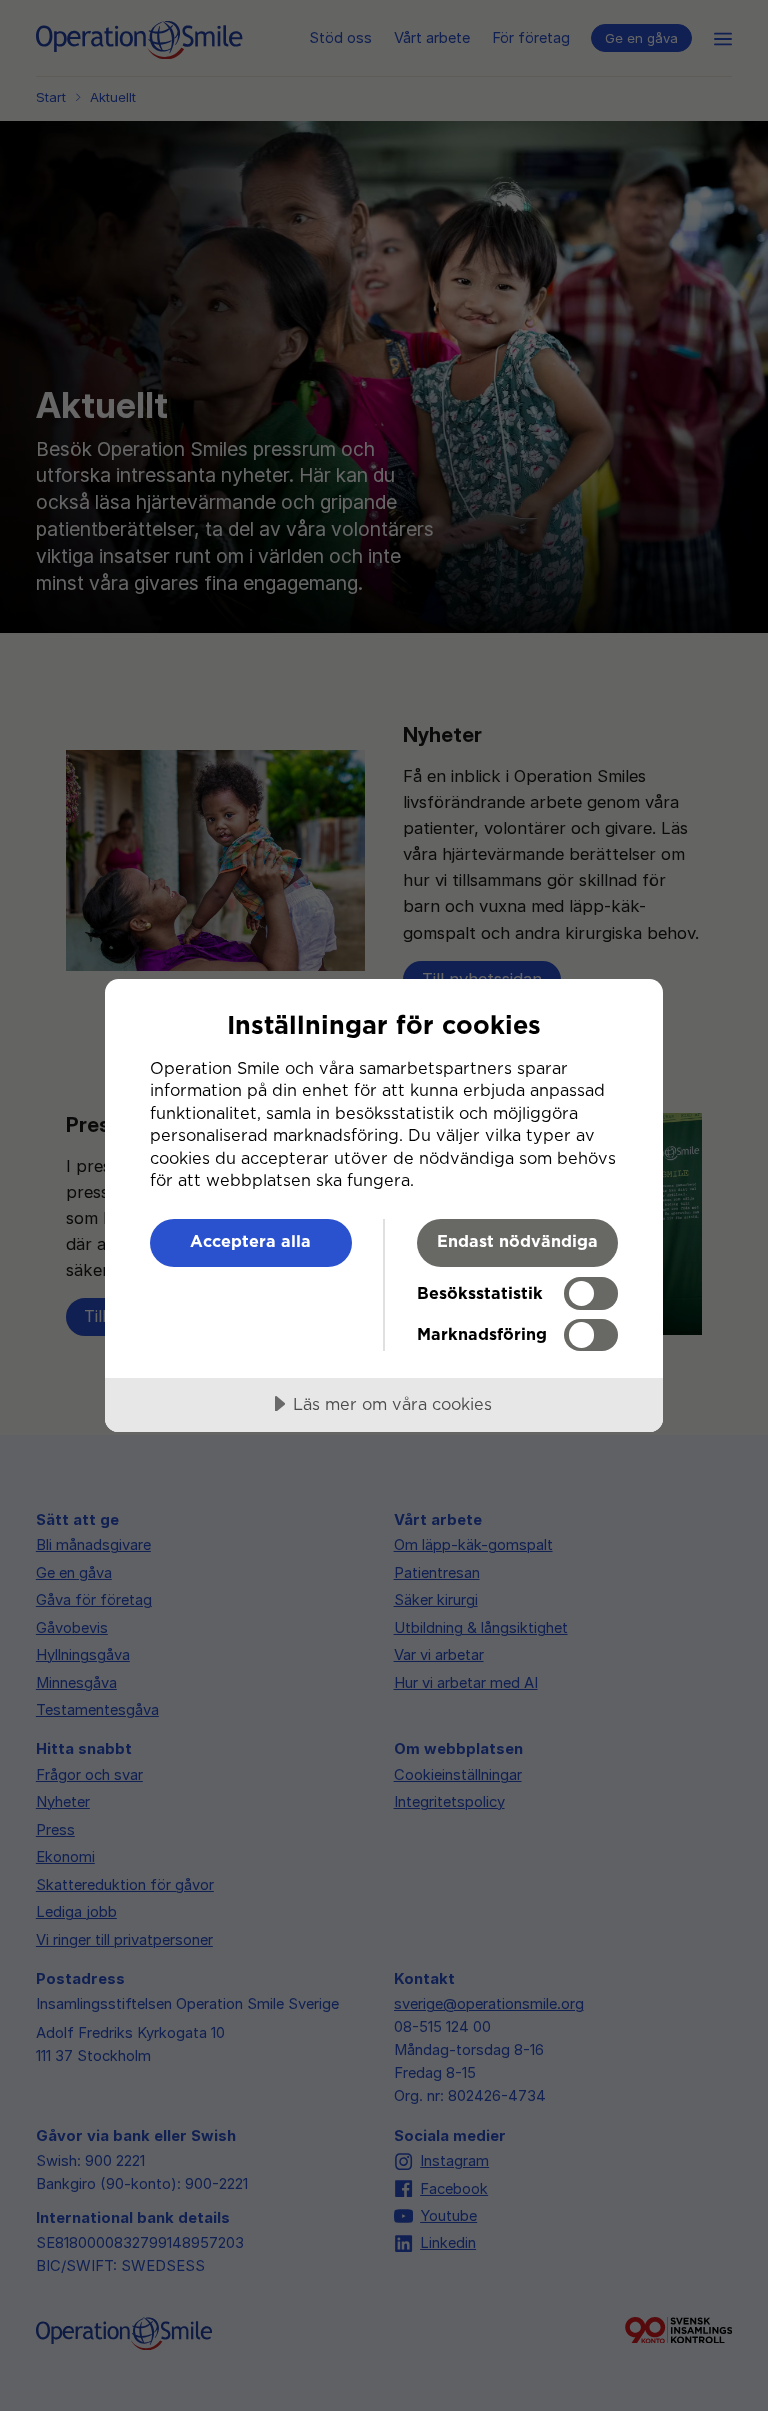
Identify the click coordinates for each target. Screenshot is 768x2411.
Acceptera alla (250, 1241)
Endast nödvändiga (517, 1241)
